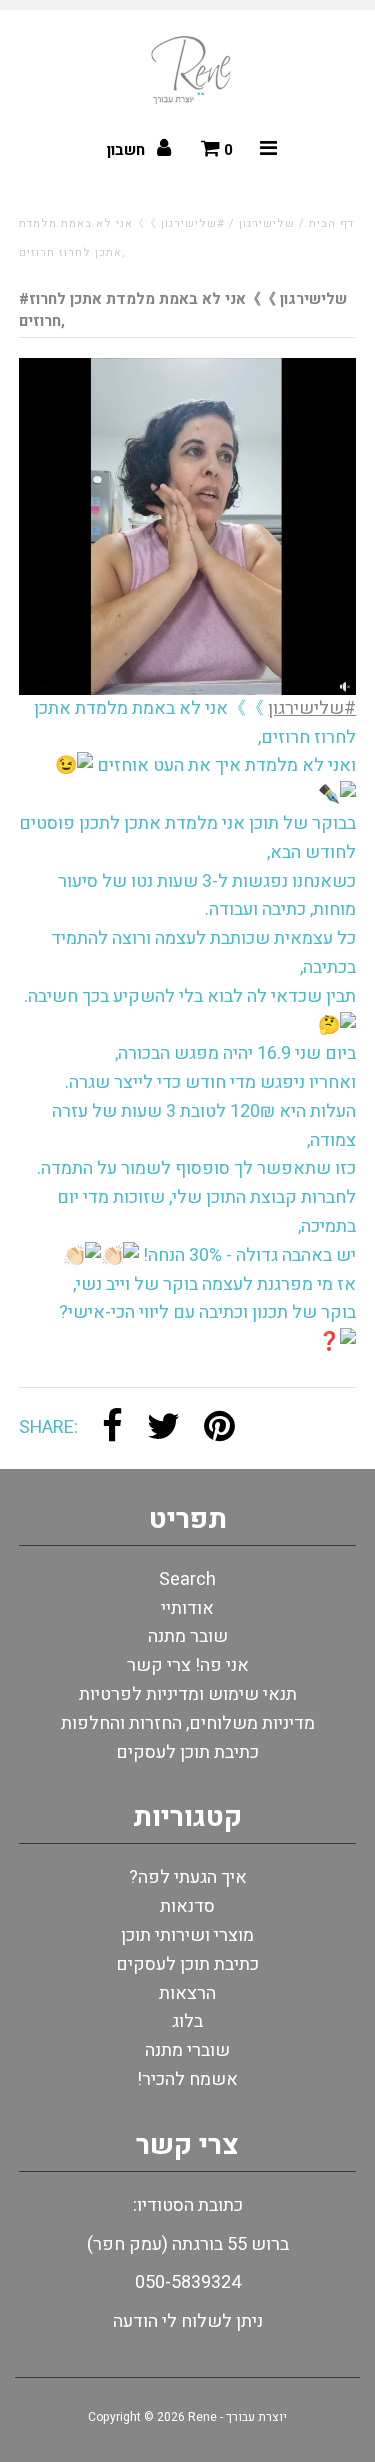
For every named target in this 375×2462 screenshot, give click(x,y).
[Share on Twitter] (163, 1428)
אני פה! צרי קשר (188, 1665)
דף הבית (331, 223)
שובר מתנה (188, 1636)
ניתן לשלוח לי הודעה (188, 2321)
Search (187, 1579)
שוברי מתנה (187, 2050)
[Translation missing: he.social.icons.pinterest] (219, 1428)
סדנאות (187, 1906)
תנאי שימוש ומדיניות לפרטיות (188, 1694)
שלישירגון (267, 223)
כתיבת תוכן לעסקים (187, 1752)
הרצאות (187, 1993)
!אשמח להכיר (187, 2079)
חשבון (128, 150)
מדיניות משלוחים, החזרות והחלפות (188, 1723)
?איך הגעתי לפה (188, 1877)
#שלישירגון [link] (312, 708)
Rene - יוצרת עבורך (237, 2417)
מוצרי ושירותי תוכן (187, 1935)
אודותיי (187, 1608)
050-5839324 (188, 2282)
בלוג (187, 2021)
